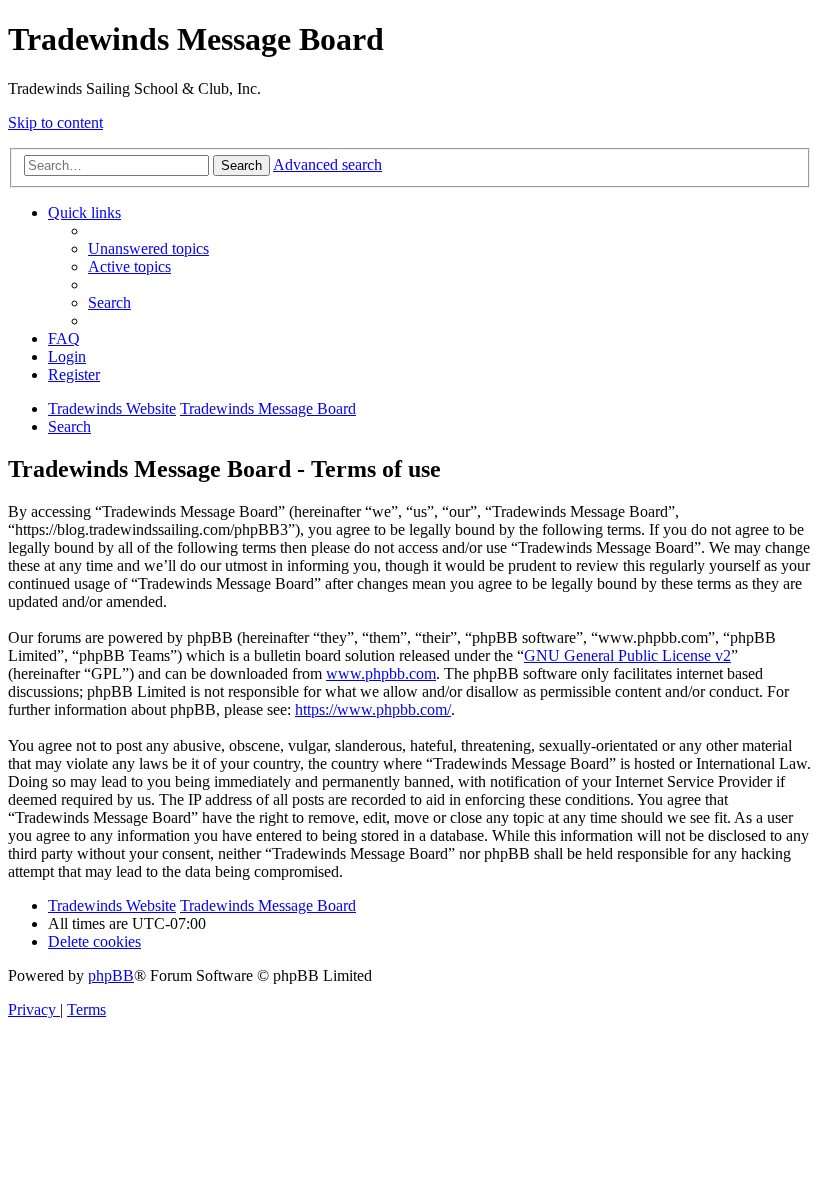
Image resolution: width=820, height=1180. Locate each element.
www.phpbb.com (381, 673)
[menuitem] (148, 248)
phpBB (111, 975)
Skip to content (55, 122)
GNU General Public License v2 (627, 655)
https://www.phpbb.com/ (373, 709)
